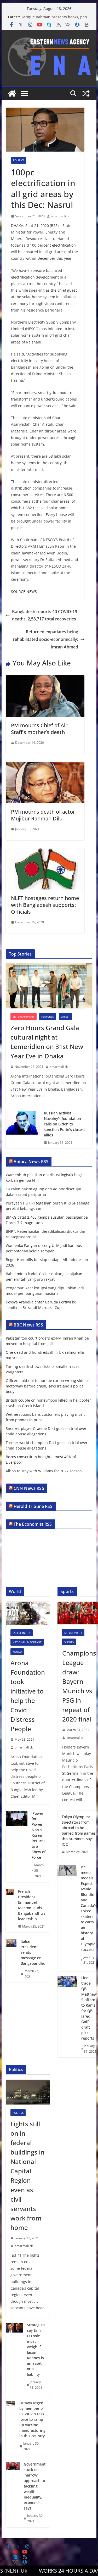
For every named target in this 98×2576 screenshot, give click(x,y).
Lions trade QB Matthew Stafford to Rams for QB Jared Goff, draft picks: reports (89, 2008)
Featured (48, 1017)
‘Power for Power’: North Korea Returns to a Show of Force (39, 1835)
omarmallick (60, 216)
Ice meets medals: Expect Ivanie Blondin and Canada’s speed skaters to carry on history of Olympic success (89, 1908)
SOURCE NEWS (24, 592)
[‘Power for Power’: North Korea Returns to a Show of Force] (17, 1845)
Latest (65, 1017)
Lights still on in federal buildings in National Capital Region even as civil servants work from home (27, 2176)
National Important (27, 1642)
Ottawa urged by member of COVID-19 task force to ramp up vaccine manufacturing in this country (32, 2419)
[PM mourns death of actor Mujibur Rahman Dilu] (45, 765)
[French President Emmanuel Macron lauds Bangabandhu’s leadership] (10, 1909)
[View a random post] (86, 93)
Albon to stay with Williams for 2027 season (44, 1471)
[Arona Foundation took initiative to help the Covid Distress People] (28, 1613)
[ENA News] (12, 93)
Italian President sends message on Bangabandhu (33, 1952)
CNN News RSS (29, 1488)
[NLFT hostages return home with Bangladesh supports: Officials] (45, 852)
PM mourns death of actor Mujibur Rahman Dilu (43, 815)
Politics (19, 160)
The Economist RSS (33, 1524)
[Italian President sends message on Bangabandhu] (11, 1959)
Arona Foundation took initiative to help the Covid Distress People (28, 1696)
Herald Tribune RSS (33, 1506)
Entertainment (24, 1017)
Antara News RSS (31, 1162)
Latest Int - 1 (22, 1633)
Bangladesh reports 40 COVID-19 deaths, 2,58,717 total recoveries (45, 615)
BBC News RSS (28, 1325)
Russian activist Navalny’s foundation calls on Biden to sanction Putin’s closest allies (64, 1124)
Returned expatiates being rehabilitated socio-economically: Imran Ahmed (45, 639)
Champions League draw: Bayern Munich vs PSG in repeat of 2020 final (79, 1686)
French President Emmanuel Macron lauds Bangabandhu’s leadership (32, 1905)
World (17, 1652)
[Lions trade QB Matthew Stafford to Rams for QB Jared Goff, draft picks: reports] (67, 2015)
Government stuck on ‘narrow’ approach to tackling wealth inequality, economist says (35, 2486)
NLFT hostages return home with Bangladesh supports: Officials (45, 905)
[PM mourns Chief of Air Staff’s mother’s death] (45, 679)
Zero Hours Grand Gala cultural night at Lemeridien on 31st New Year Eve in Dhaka (47, 1042)
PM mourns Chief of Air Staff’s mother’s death (39, 729)
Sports (69, 1642)
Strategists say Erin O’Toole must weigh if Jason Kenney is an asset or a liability (36, 2350)
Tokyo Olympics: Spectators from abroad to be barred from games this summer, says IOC (79, 1830)
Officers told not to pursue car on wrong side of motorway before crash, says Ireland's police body (47, 1386)
